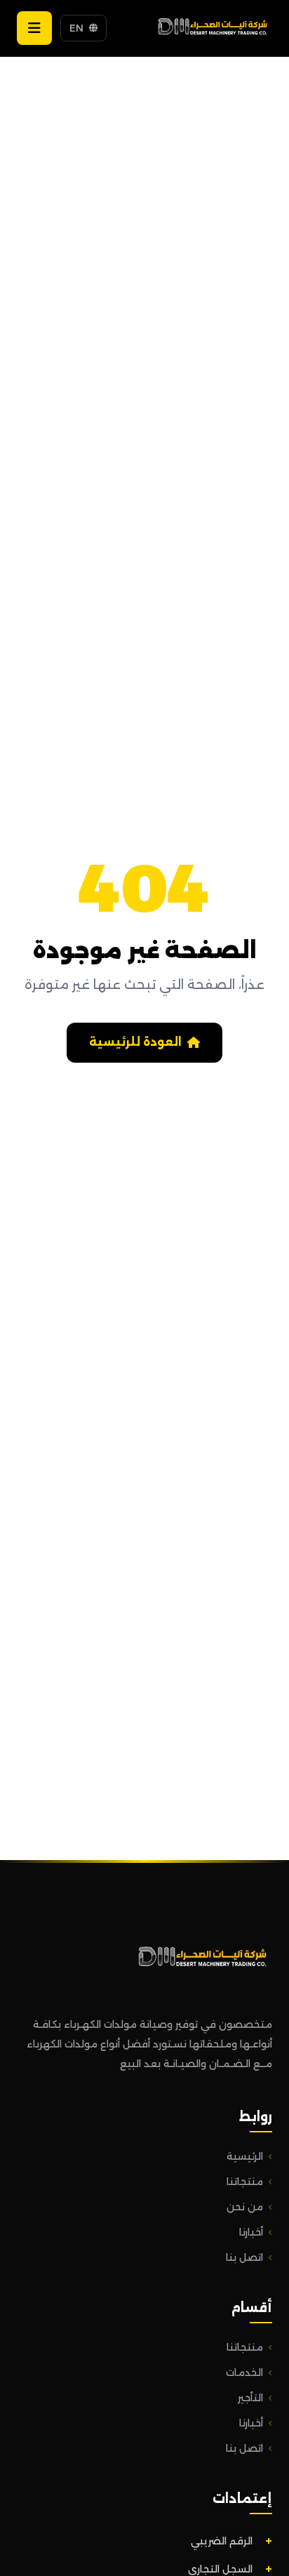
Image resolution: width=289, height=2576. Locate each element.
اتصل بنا (244, 2257)
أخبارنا (251, 2232)
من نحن (245, 2207)
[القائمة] (34, 28)
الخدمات (244, 2372)
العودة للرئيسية (135, 1042)
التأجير (250, 2398)
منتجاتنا (245, 2182)
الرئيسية (245, 2156)
